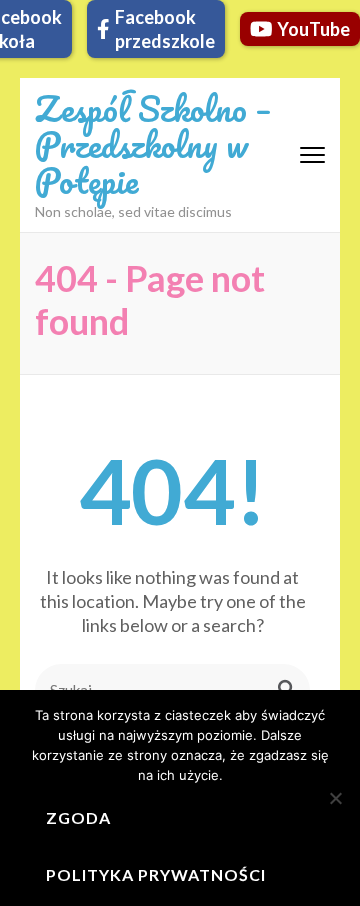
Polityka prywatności (156, 874)
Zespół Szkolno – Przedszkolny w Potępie (153, 144)
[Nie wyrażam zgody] (335, 798)
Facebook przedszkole (165, 29)
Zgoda (78, 817)
